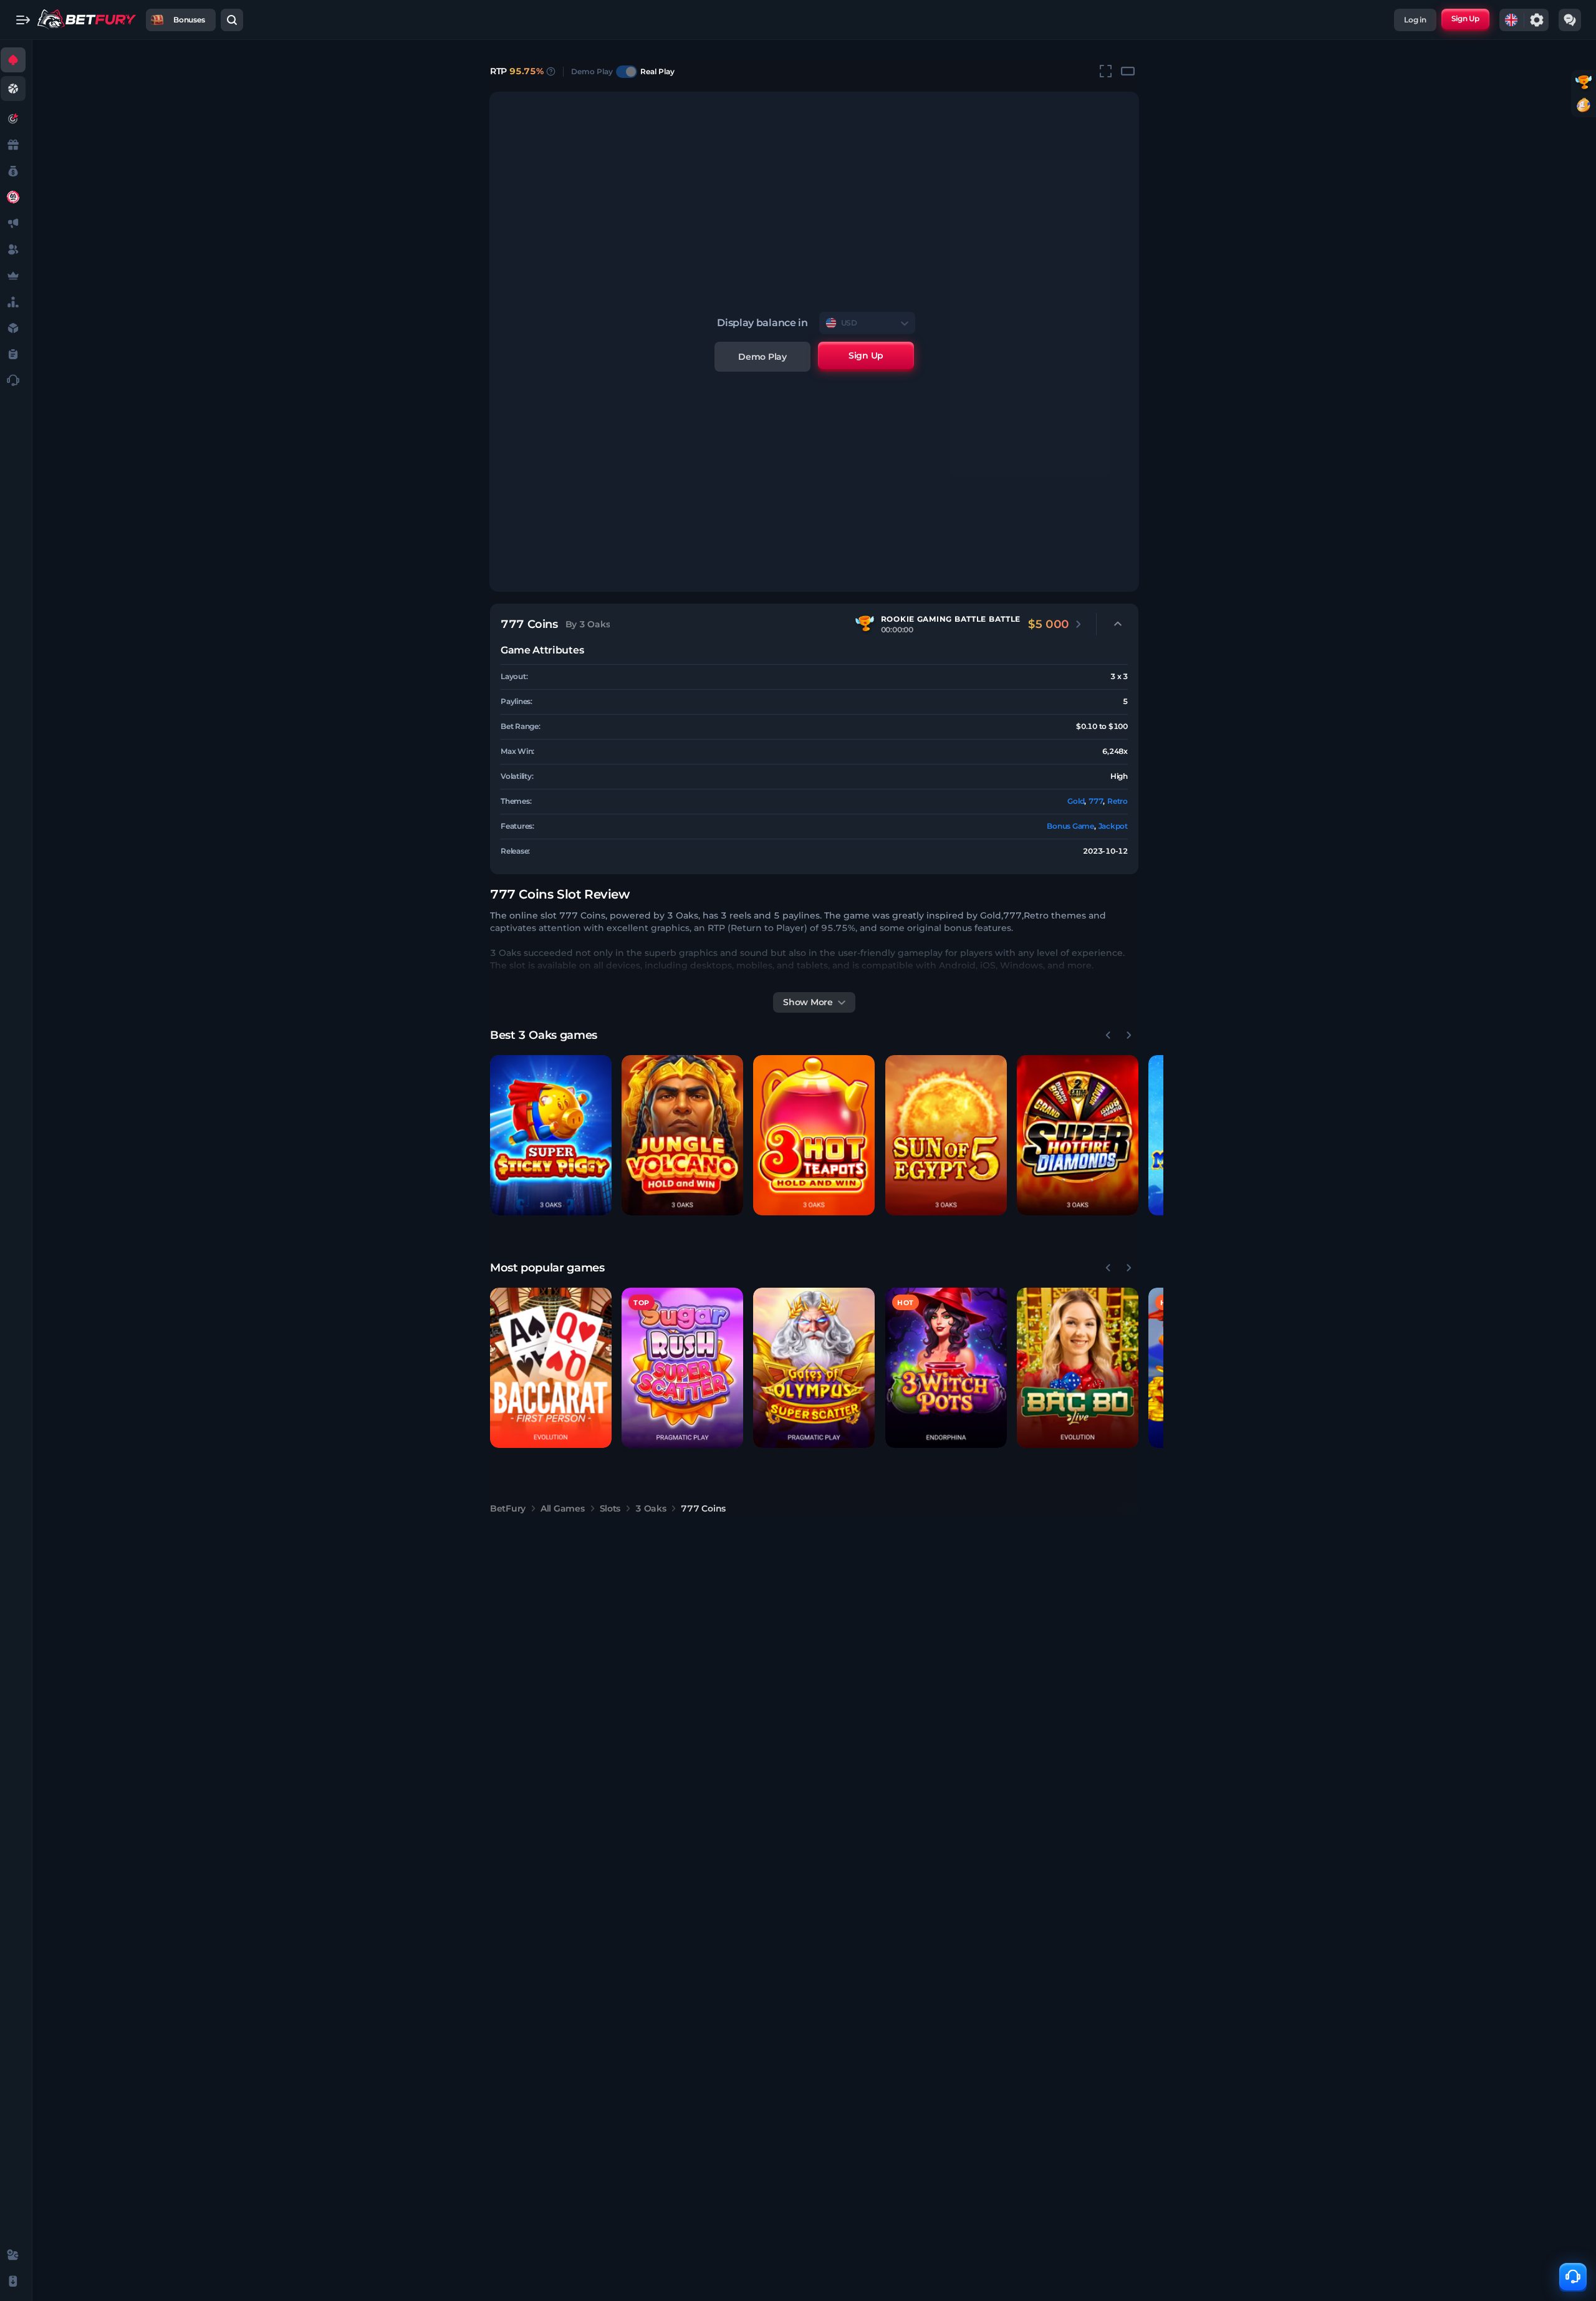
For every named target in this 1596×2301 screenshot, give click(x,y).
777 (1096, 801)
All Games (562, 1508)
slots (610, 1508)
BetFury (508, 1508)
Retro (1118, 801)
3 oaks (651, 1508)
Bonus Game (1070, 826)
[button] (551, 1135)
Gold (1076, 801)
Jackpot (1113, 826)
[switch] (627, 72)
